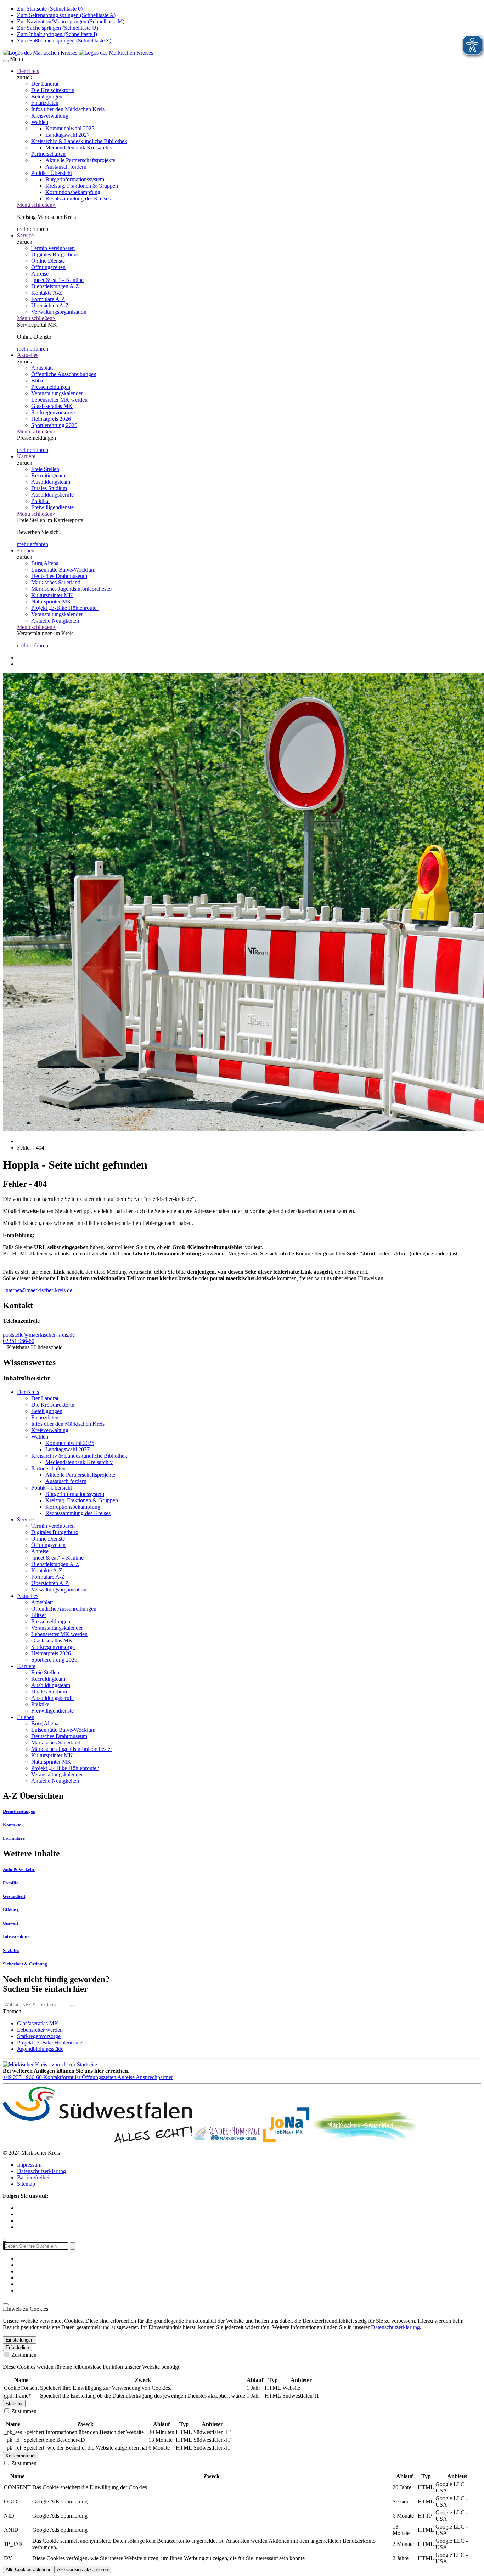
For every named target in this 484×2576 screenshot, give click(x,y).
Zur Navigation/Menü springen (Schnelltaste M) (71, 21)
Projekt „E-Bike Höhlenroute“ (51, 2042)
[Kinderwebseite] (227, 2141)
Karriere (26, 456)
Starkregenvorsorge (39, 2036)
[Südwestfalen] (98, 2141)
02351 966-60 (19, 1341)
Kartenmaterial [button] (21, 2456)
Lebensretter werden (40, 2030)
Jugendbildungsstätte (40, 2049)
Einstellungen (19, 2340)
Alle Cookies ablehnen (29, 2569)
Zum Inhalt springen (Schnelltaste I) (57, 34)
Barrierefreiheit (34, 2177)
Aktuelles (28, 355)
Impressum (29, 2165)
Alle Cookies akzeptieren (83, 2569)
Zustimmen (23, 2355)
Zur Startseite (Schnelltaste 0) (50, 9)
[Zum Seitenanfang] (6, 2304)
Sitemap (26, 2184)
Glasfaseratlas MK (38, 2023)
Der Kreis (28, 71)
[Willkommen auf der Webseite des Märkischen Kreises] (78, 53)
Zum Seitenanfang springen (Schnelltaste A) (66, 15)
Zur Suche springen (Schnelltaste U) (58, 28)
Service (25, 235)
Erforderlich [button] (17, 2347)
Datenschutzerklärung (41, 2171)
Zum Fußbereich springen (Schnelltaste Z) (64, 41)
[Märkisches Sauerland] (366, 2141)
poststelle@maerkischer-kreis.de (39, 1335)
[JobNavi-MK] (287, 2141)
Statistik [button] (14, 2404)
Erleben (26, 551)
